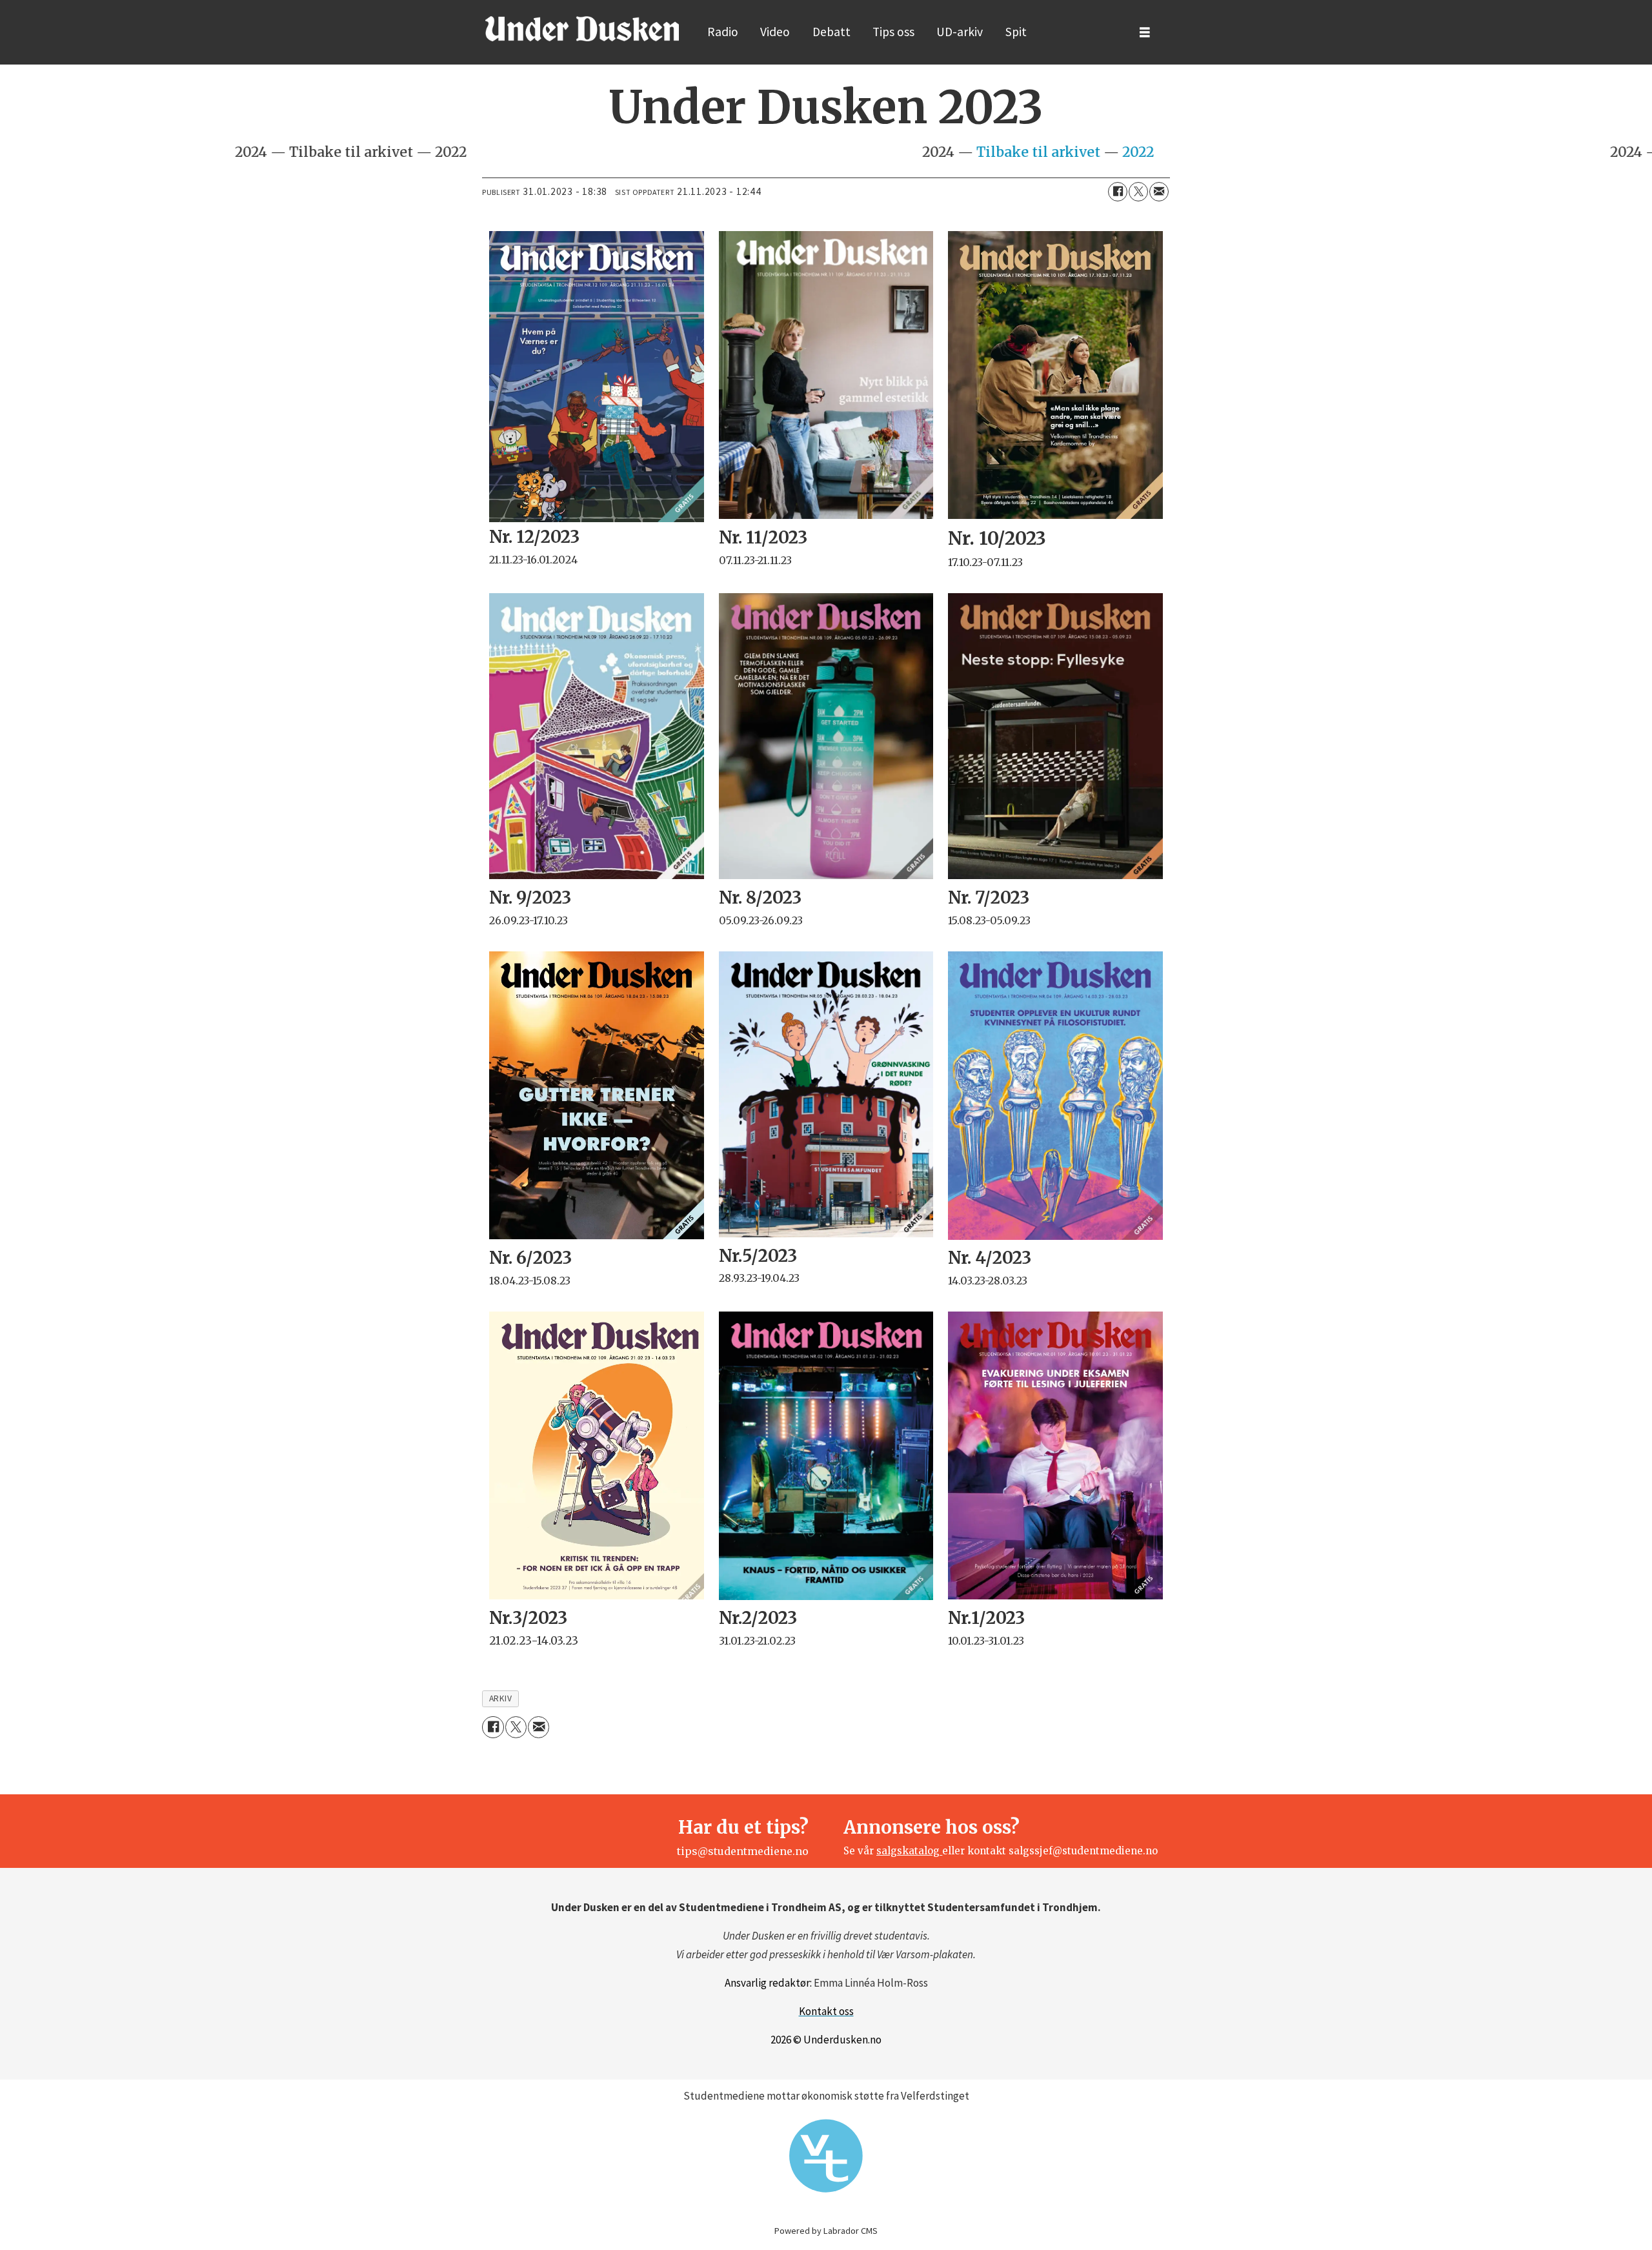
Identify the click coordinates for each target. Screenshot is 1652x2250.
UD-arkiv (960, 32)
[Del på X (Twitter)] (1138, 192)
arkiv (501, 1698)
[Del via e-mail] (1159, 192)
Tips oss (893, 32)
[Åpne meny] (1145, 33)
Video (775, 32)
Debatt (831, 32)
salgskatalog (909, 1851)
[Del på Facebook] (1118, 192)
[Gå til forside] (582, 28)
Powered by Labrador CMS (826, 2231)
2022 (302, 152)
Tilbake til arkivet (202, 152)
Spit (1016, 32)
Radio (723, 32)
